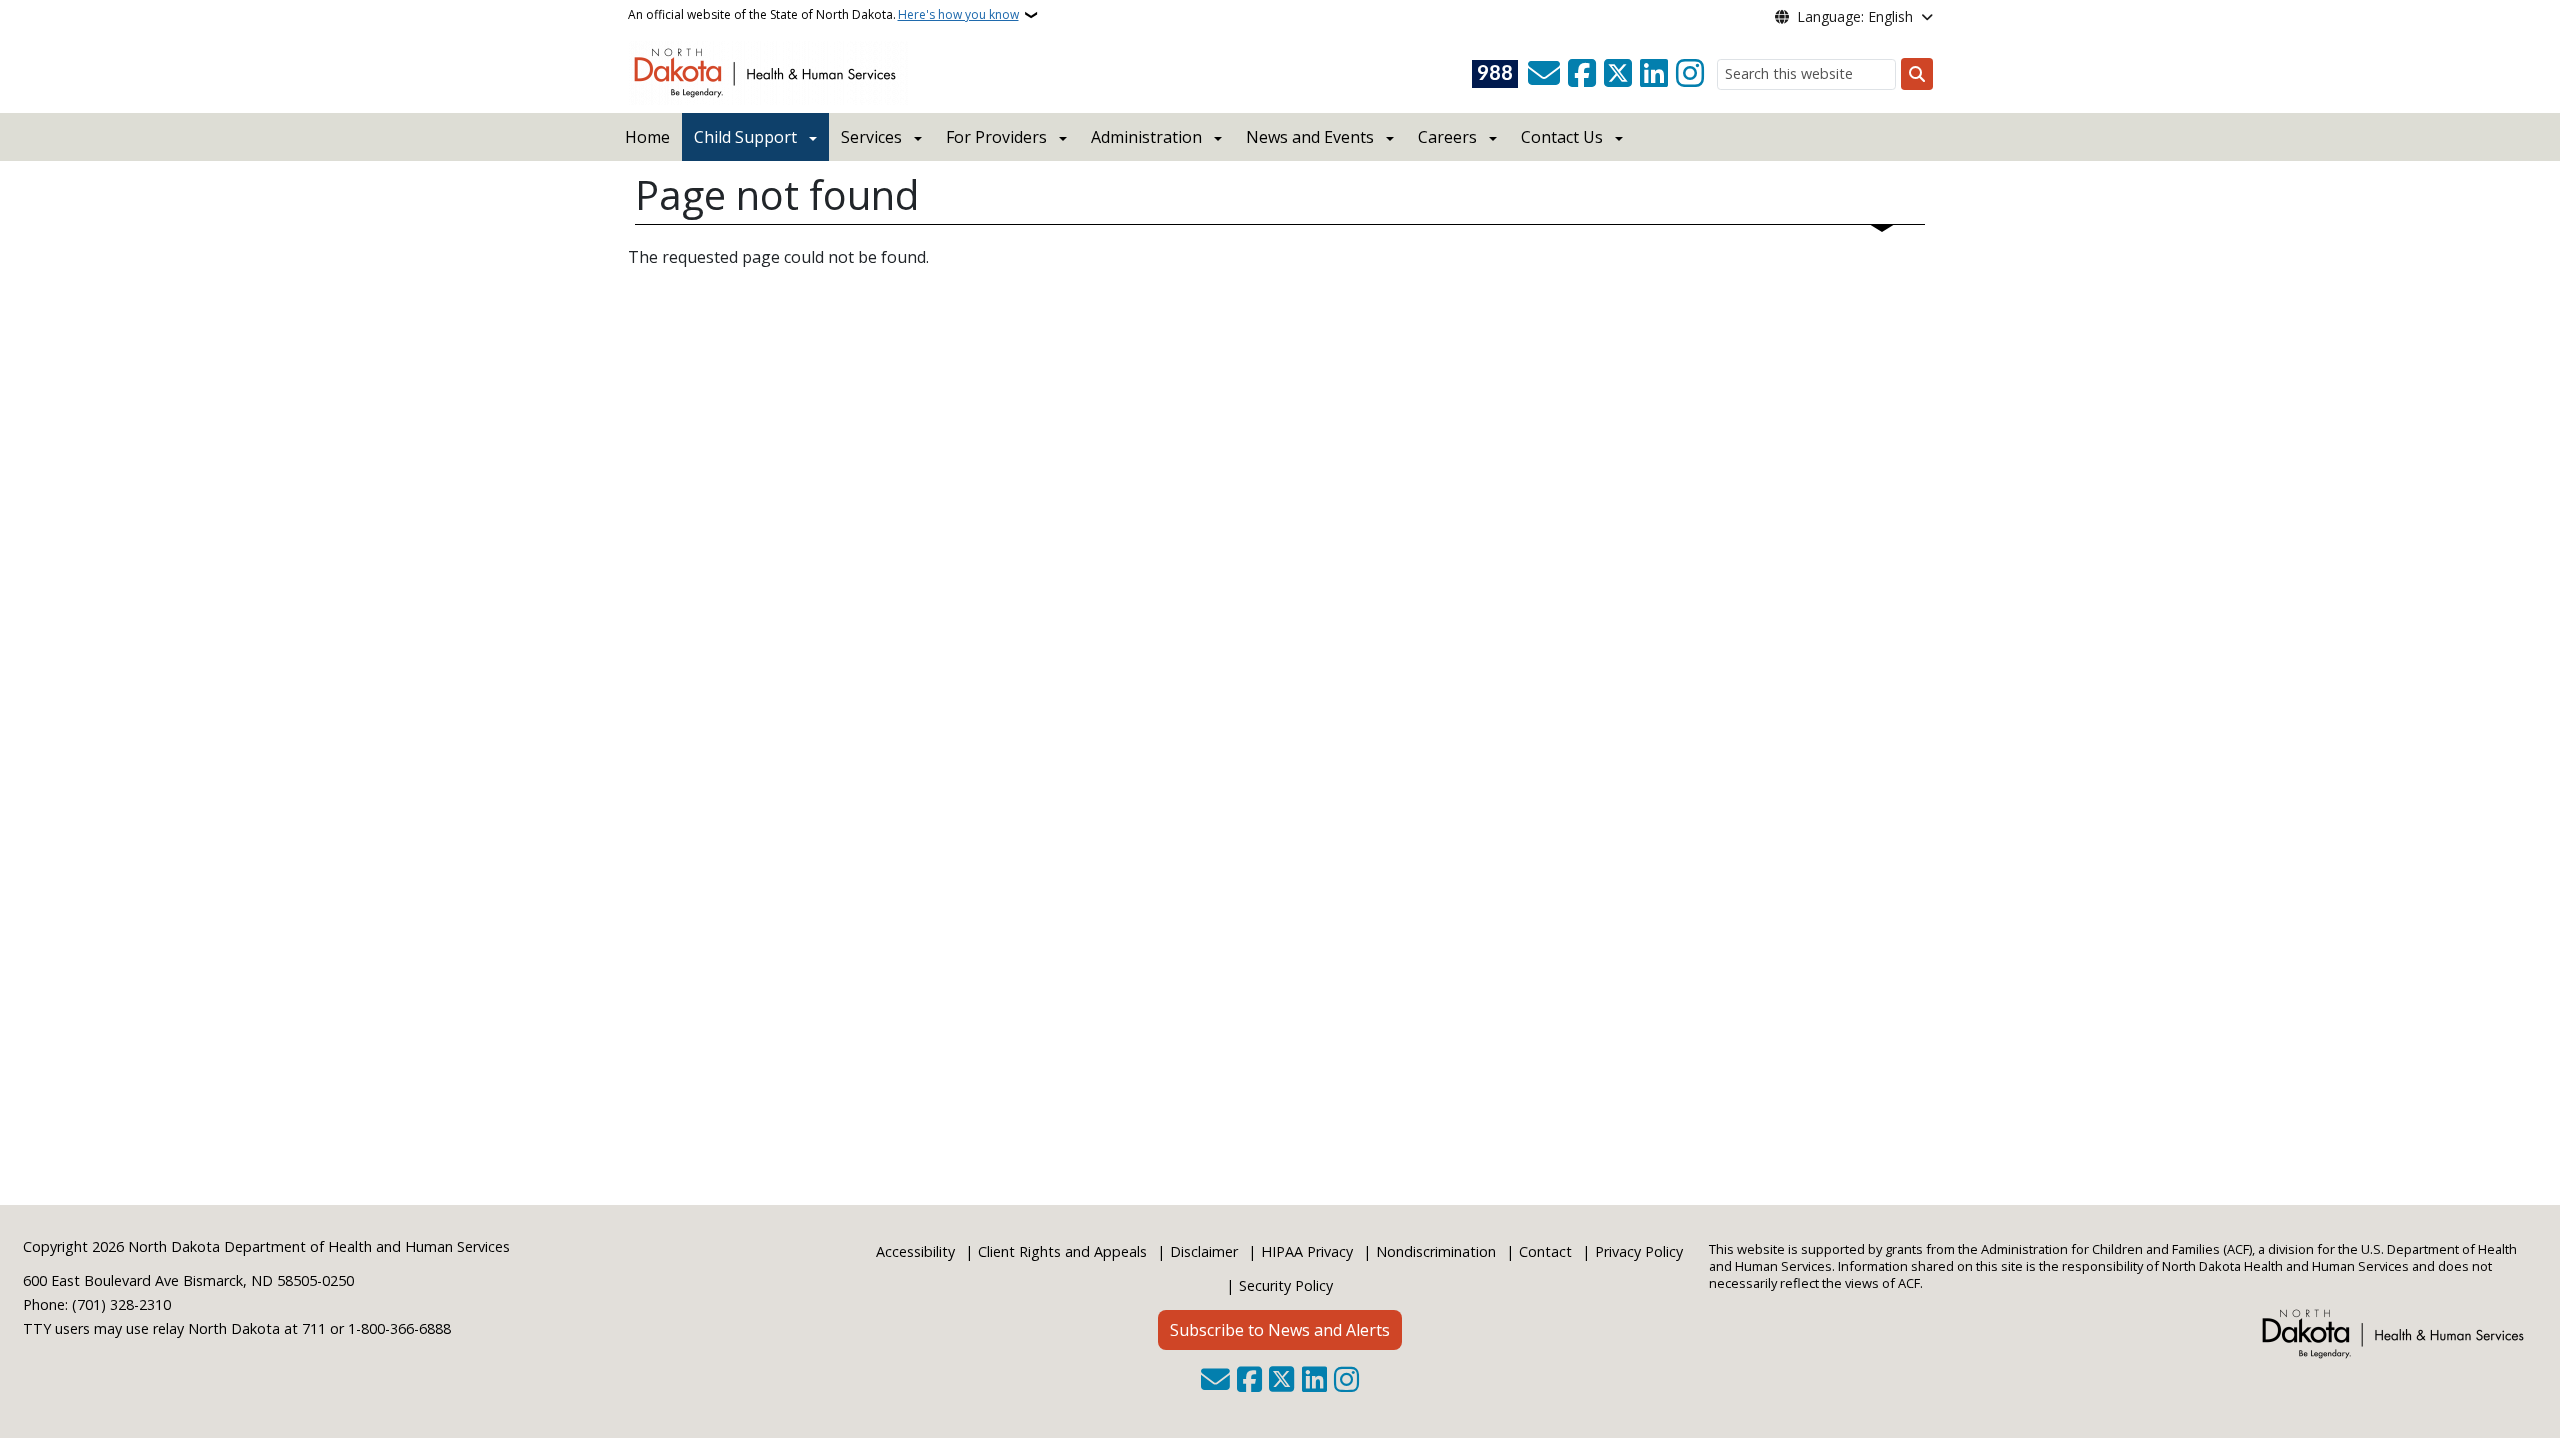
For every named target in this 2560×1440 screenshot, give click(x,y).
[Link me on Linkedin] (1654, 74)
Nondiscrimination (1436, 1251)
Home (647, 137)
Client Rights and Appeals (1062, 1251)
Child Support (745, 137)
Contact (1545, 1251)
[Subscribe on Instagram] (1690, 74)
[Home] (768, 71)
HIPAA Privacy (1307, 1251)
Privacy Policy (1639, 1251)
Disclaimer (1204, 1251)
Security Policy (1286, 1285)
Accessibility (915, 1251)
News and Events (1310, 137)
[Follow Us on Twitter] (1618, 74)
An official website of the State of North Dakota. (823, 14)
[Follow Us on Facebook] (1582, 74)
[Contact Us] (1544, 74)
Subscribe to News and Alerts (1280, 1330)
